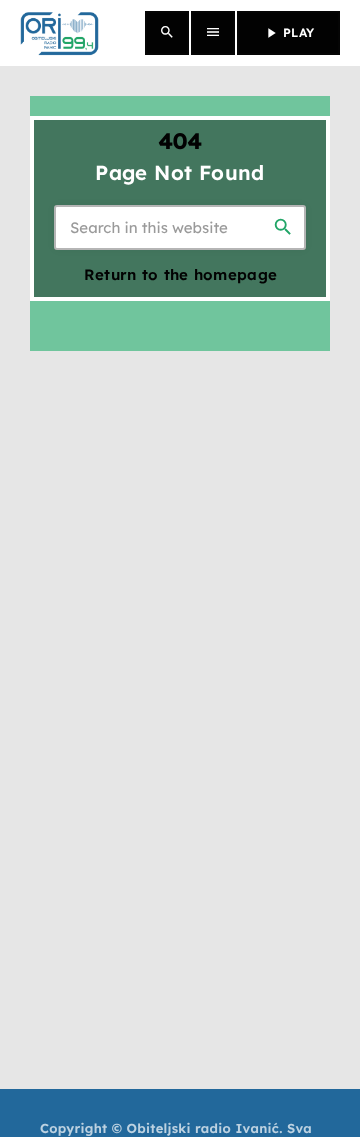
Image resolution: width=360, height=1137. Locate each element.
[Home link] (59, 33)
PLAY (288, 33)
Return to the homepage (181, 274)
